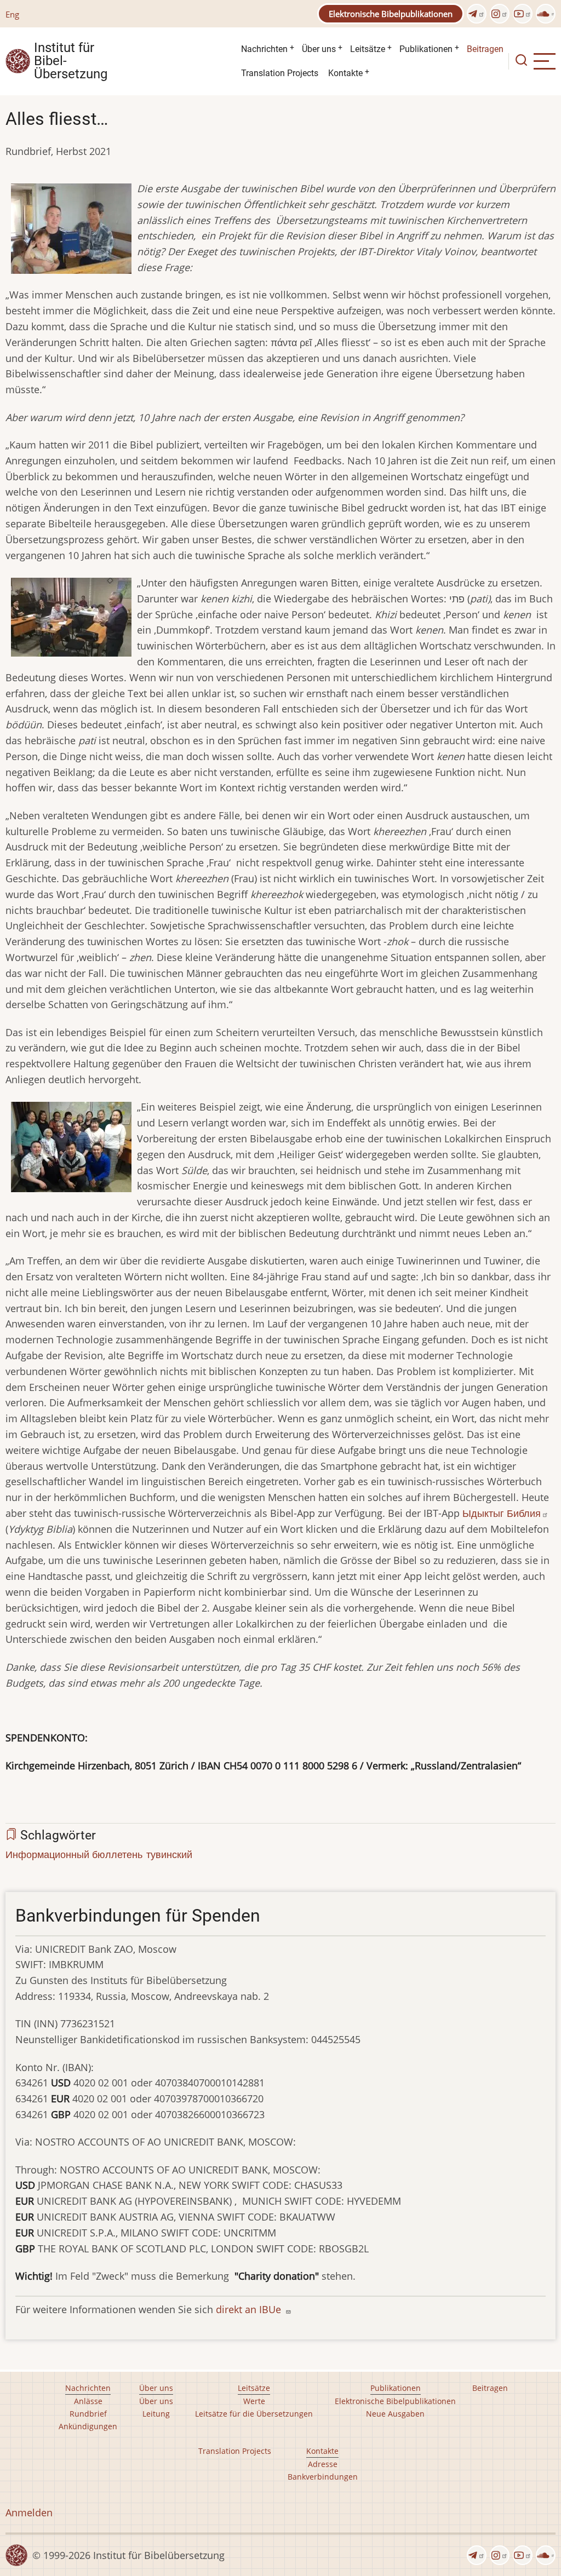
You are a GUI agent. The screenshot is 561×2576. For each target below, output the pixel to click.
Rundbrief (88, 2414)
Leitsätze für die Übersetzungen (254, 2414)
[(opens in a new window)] (477, 14)
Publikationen (426, 49)
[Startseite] (18, 60)
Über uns (319, 49)
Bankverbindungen (323, 2477)
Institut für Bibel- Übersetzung (71, 61)
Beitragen (485, 49)
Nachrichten (264, 49)
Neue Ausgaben (395, 2414)
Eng (12, 14)
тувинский (169, 1854)
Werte (254, 2401)
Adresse (323, 2464)
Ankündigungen (88, 2426)
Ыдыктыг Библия (502, 1513)
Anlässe (88, 2401)
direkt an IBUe (250, 2309)
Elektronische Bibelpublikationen (391, 14)
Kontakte (345, 73)
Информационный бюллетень (74, 1854)
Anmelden (29, 2512)
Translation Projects (280, 73)
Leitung (156, 2414)
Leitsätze (368, 49)
